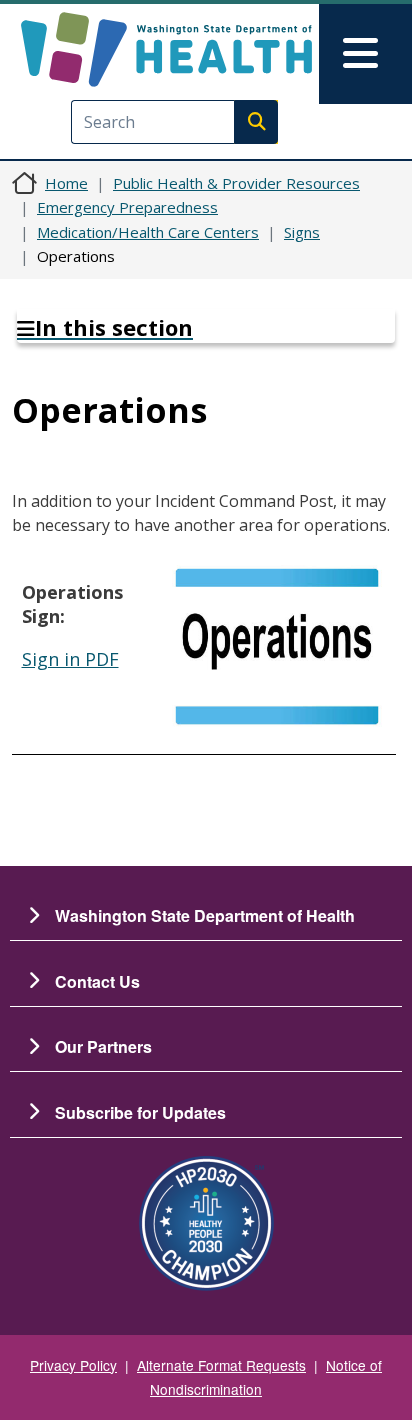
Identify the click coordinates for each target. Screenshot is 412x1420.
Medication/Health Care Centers (148, 232)
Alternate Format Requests (221, 1365)
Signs (302, 232)
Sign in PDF (70, 659)
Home (66, 183)
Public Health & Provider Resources (236, 183)
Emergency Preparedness (127, 207)
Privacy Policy (73, 1365)
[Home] (166, 49)
